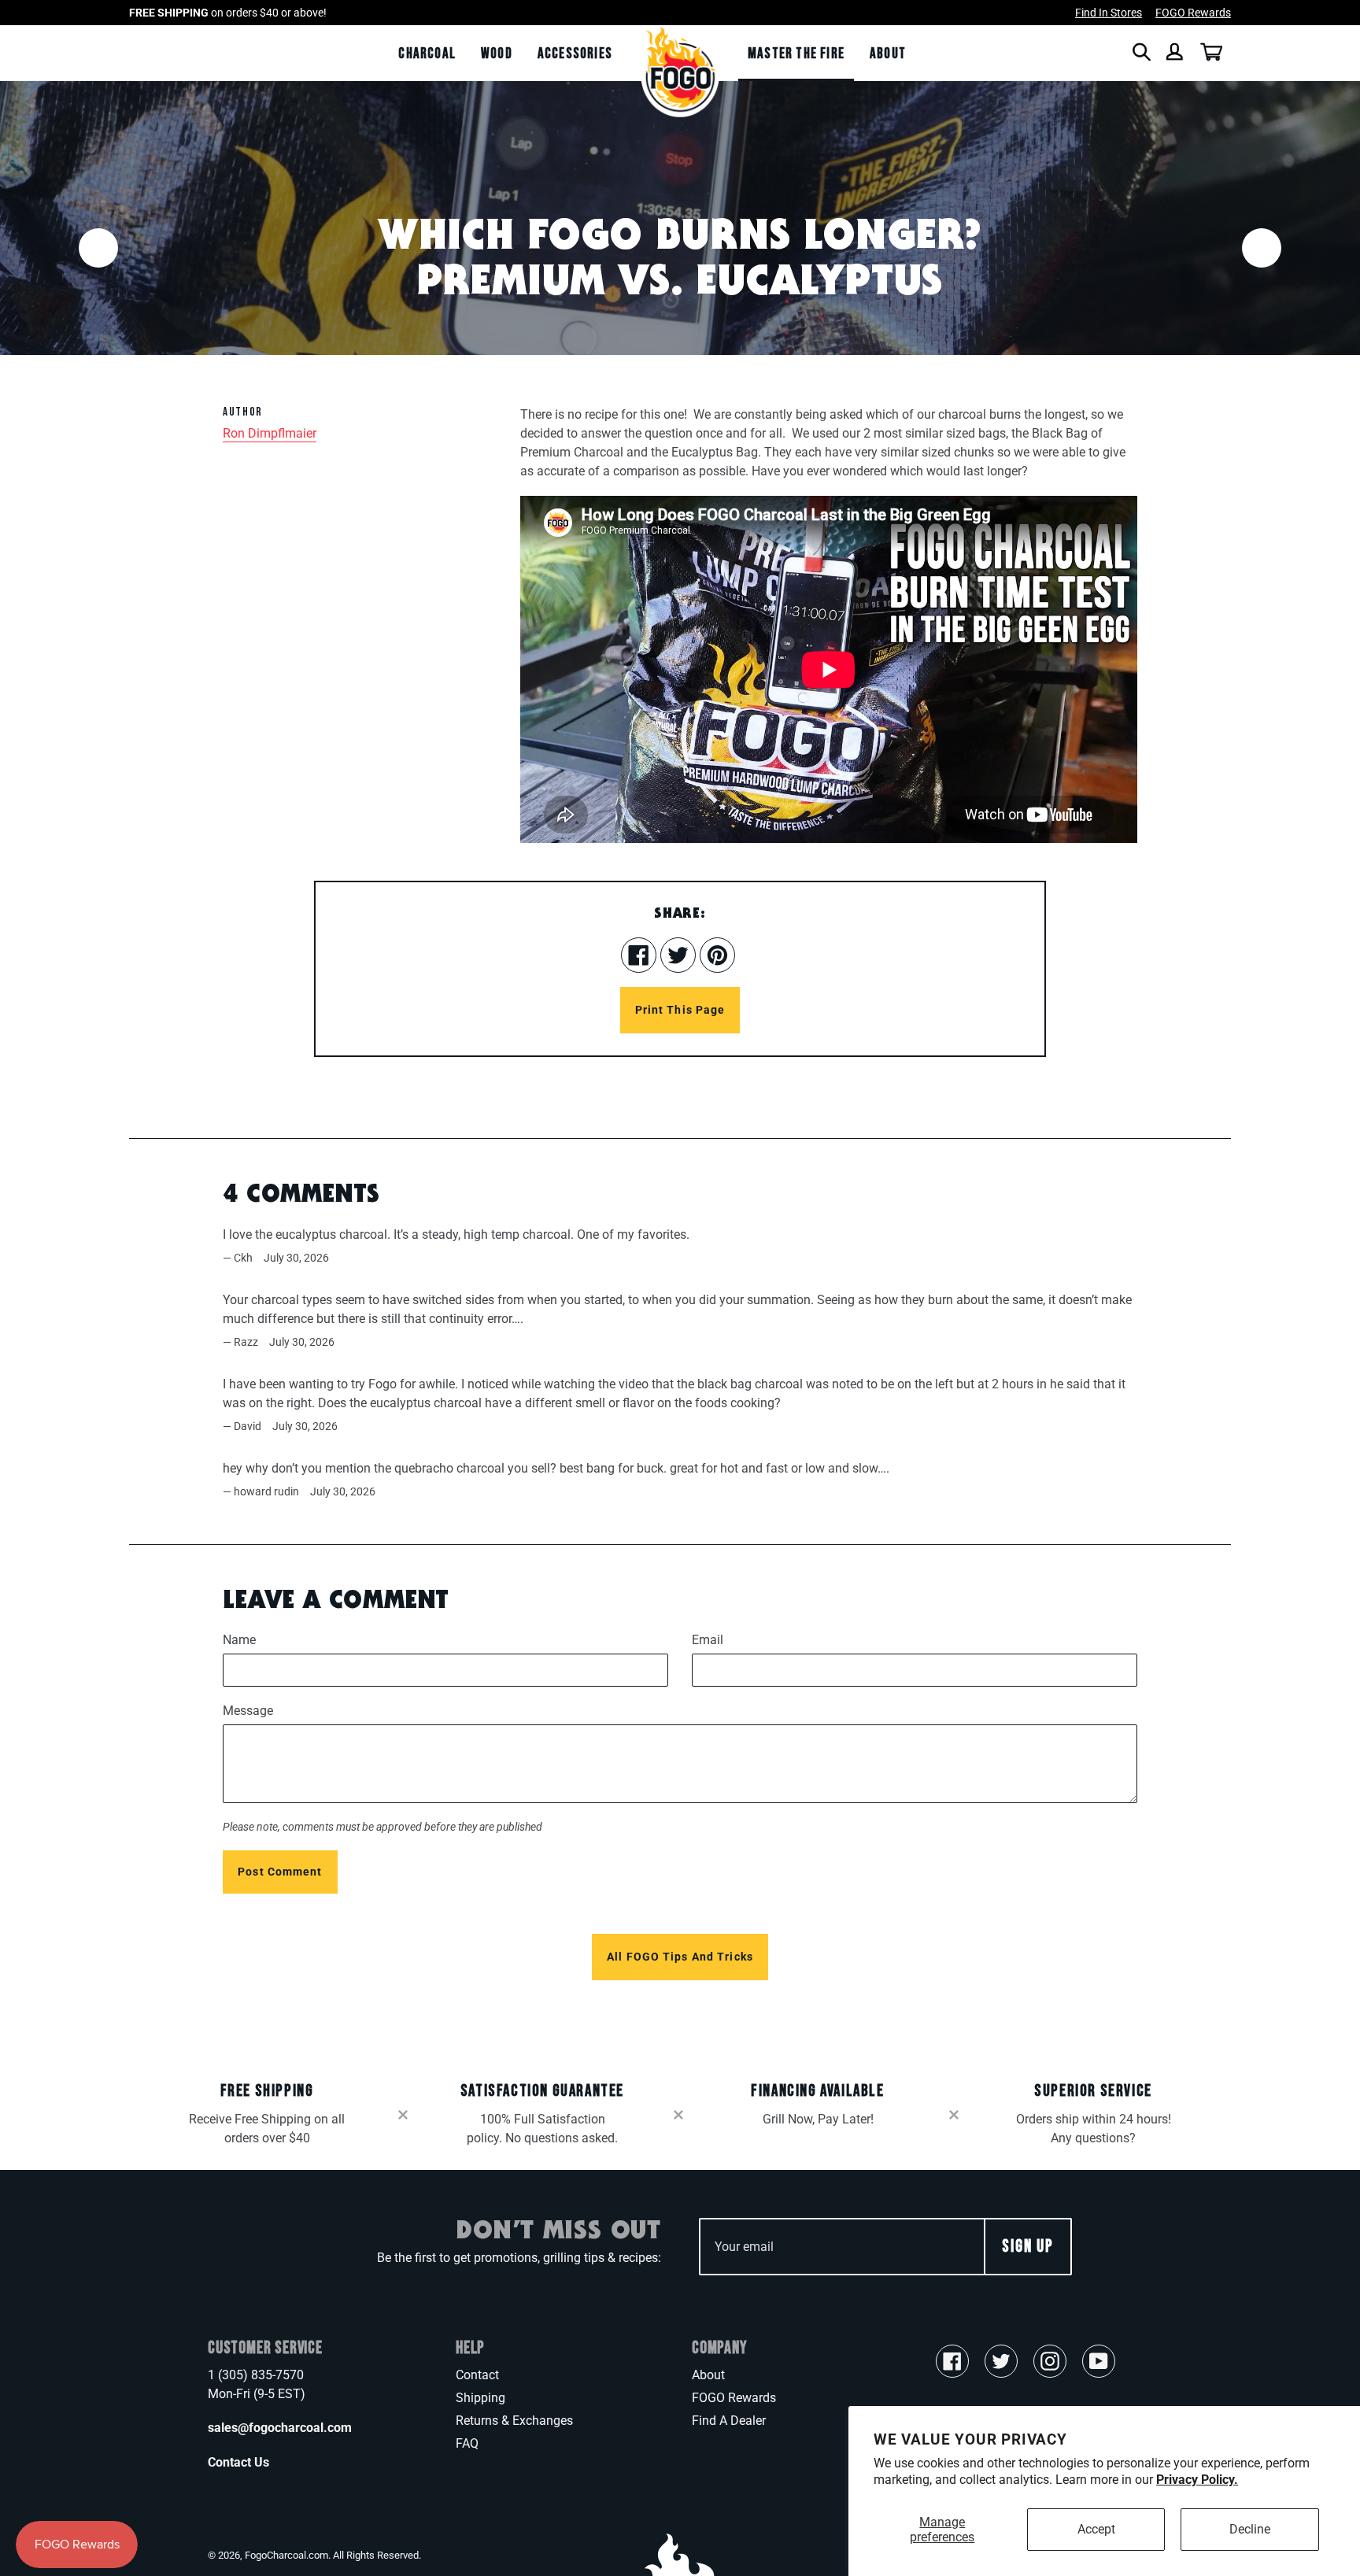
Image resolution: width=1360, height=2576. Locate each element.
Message (248, 1711)
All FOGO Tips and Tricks (680, 1957)
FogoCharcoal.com (286, 2555)
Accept (1096, 2529)
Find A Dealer (729, 2421)
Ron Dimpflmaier (270, 433)
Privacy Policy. (1197, 2480)
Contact (477, 2375)
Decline (1250, 2529)
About (708, 2375)
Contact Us (238, 2462)
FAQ (467, 2443)
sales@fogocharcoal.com (280, 2428)
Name (239, 1640)
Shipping (480, 2398)
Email (708, 1640)
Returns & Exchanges (514, 2421)
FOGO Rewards (734, 2398)
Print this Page (680, 1010)
